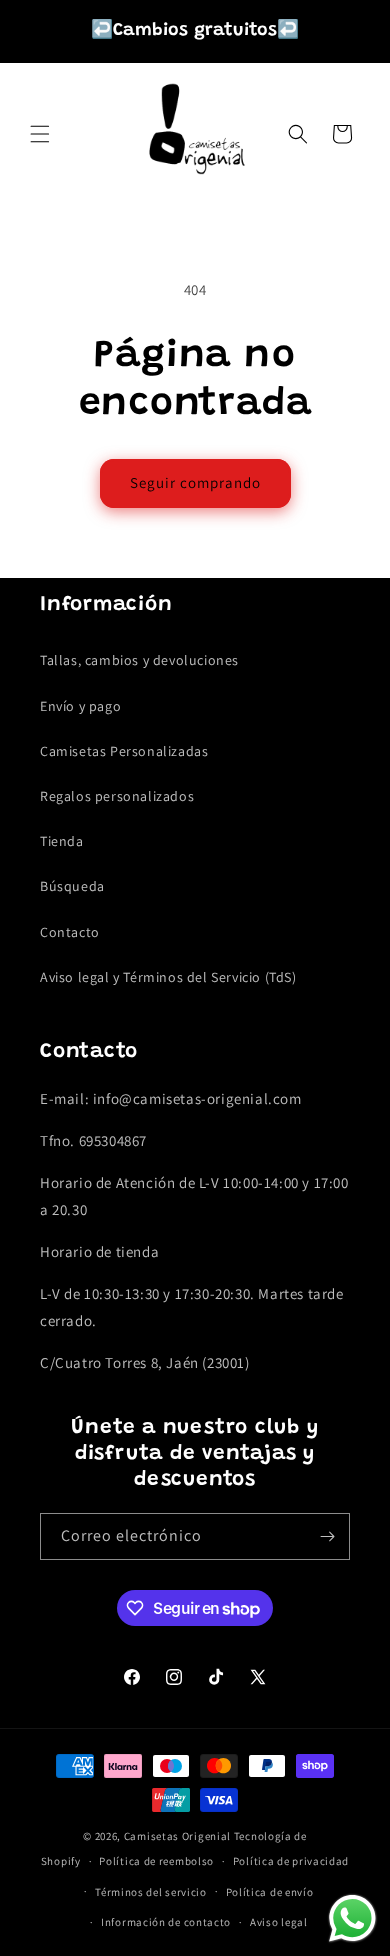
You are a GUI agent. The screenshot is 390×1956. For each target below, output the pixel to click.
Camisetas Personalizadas (124, 751)
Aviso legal (279, 1922)
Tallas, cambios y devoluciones (139, 660)
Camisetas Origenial (177, 1836)
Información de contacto (166, 1922)
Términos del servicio (151, 1892)
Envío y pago (80, 706)
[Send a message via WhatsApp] (352, 1918)
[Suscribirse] (327, 1536)
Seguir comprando (195, 482)
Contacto (70, 932)
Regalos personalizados (117, 796)
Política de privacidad (291, 1861)
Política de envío (270, 1892)
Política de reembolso (156, 1861)
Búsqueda (72, 886)
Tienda (62, 841)
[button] (40, 134)
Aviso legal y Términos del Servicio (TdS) (168, 977)
